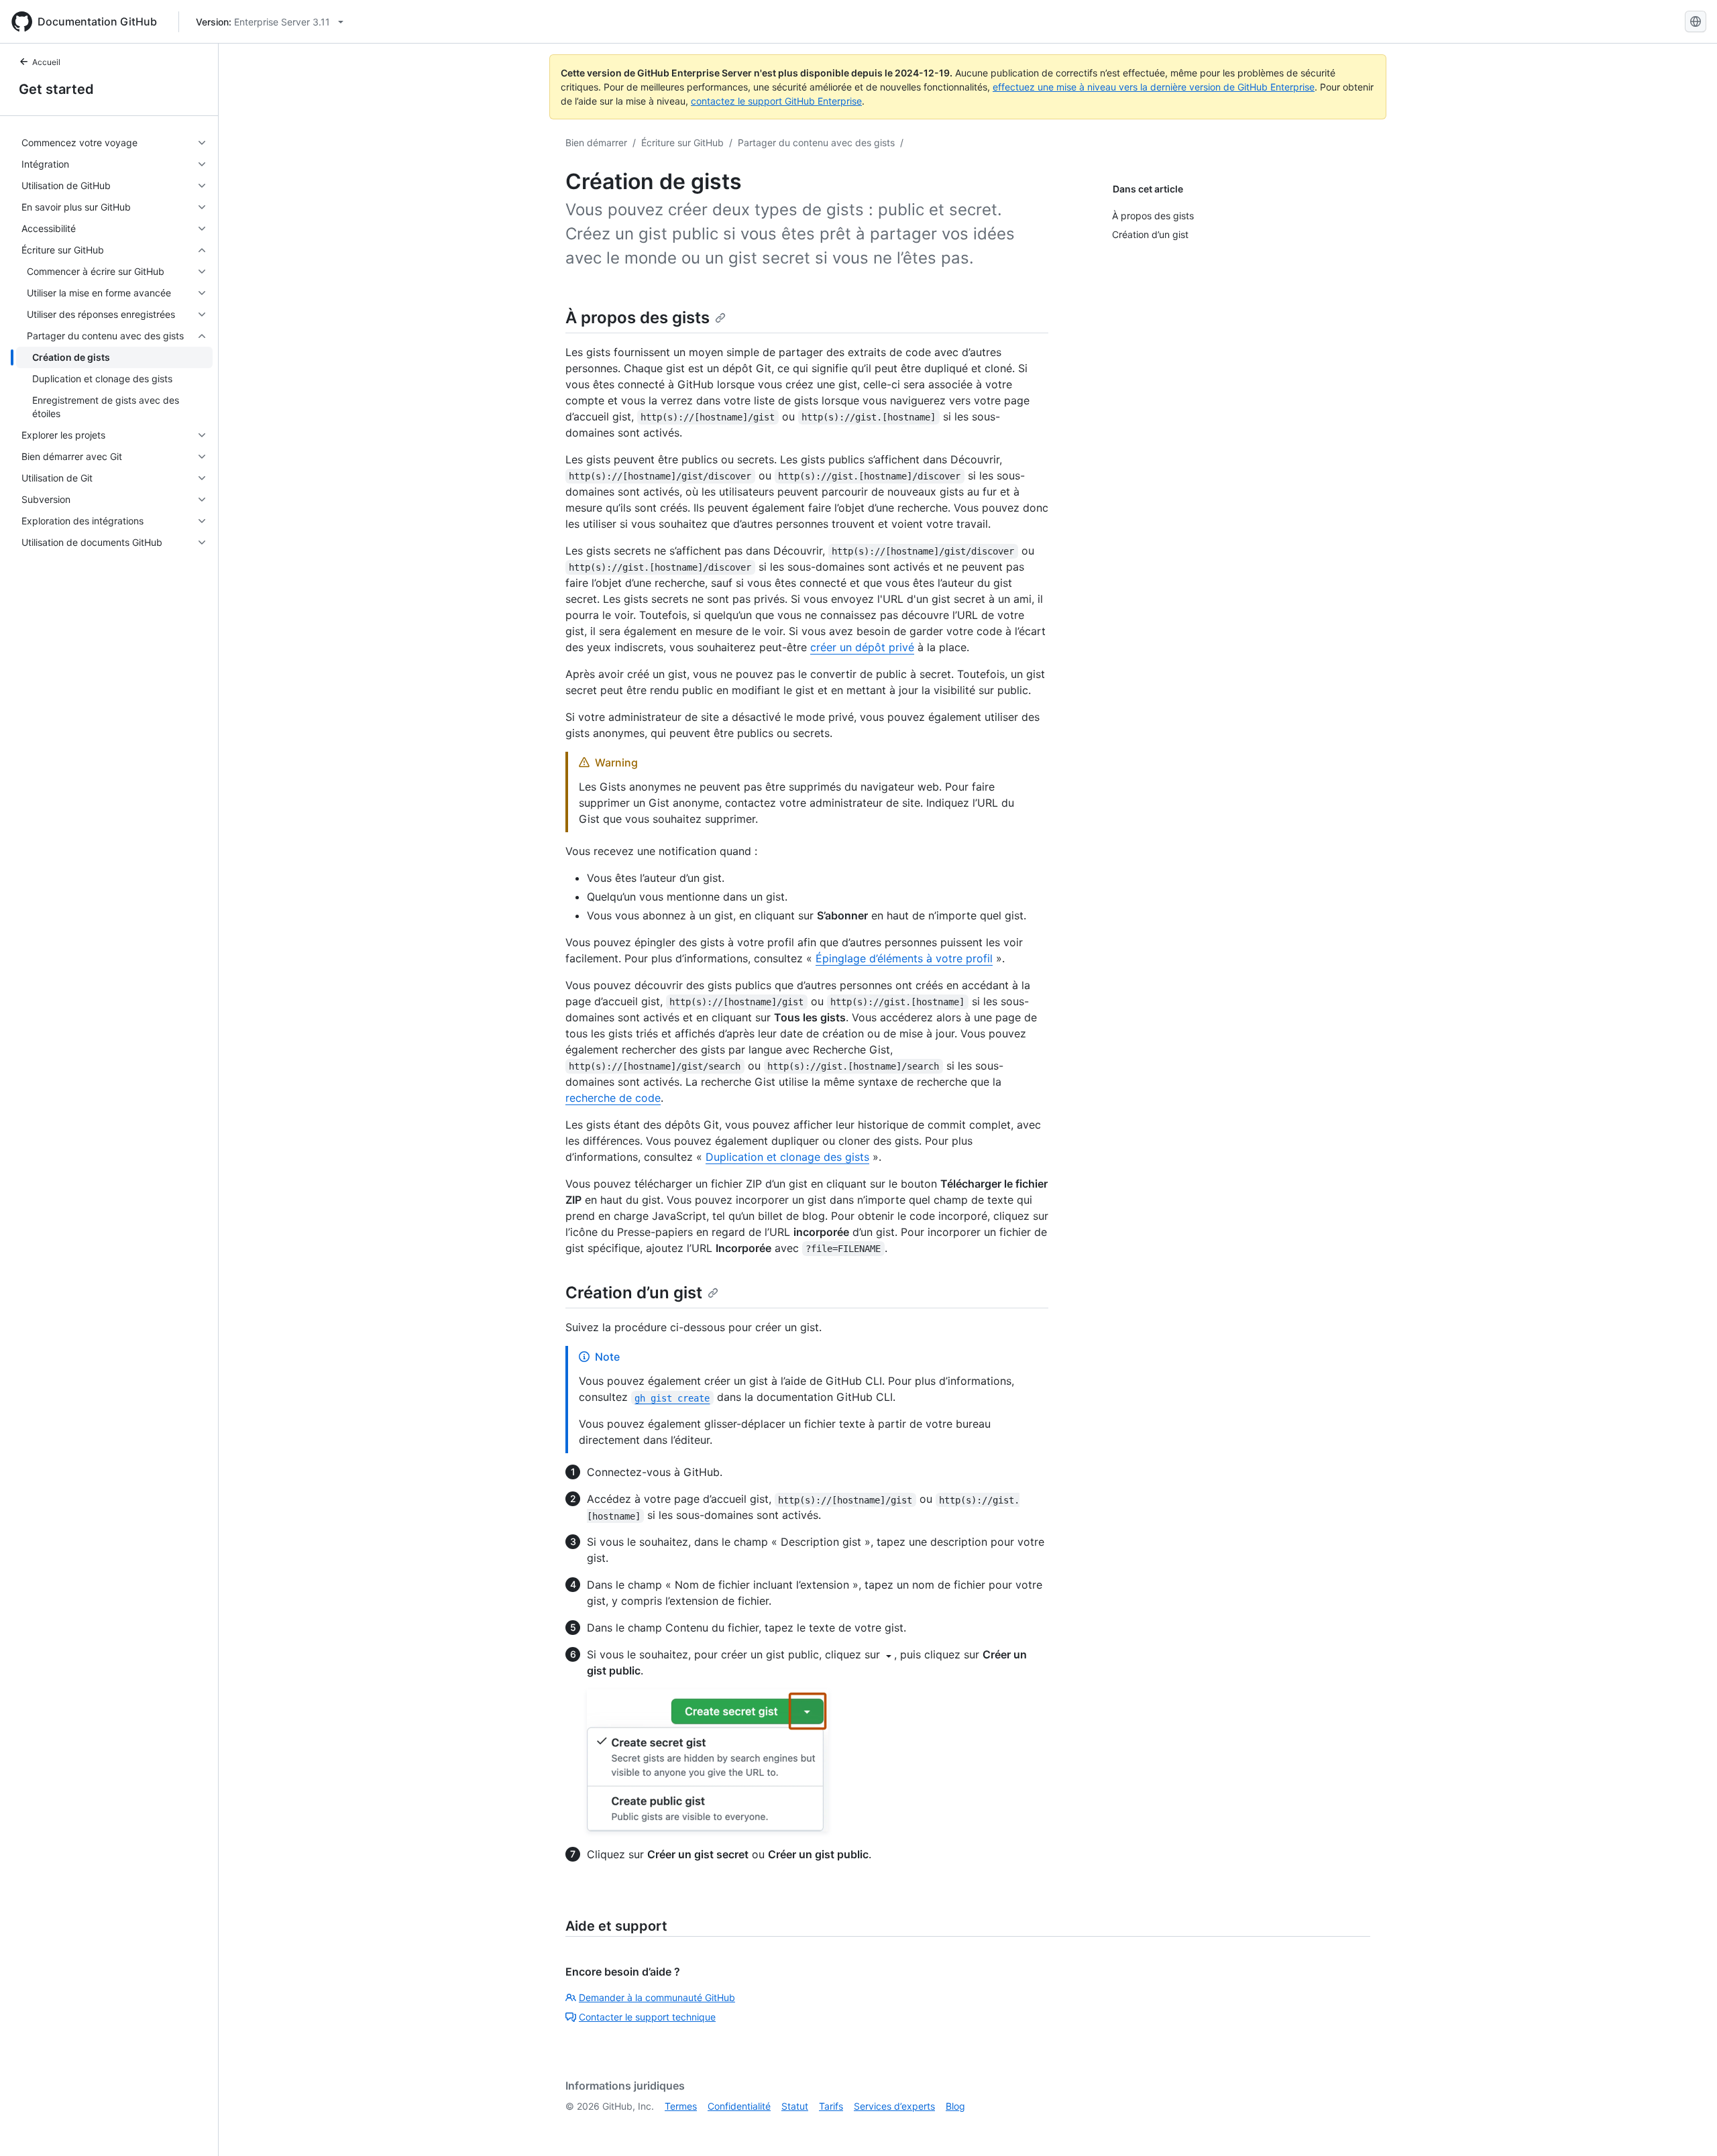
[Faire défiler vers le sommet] (1687, 2126)
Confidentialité (739, 2106)
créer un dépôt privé (862, 647)
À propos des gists (638, 318)
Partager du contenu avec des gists (816, 143)
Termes (681, 2106)
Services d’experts (894, 2106)
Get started (56, 89)
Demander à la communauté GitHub (657, 1997)
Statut (795, 2106)
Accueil (46, 62)
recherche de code (613, 1098)
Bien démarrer (596, 143)
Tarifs (831, 2106)
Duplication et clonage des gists (787, 1157)
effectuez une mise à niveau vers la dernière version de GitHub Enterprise (1154, 87)
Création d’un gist (634, 1293)
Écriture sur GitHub (682, 143)
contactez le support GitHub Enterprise (776, 101)
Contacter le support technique (647, 2017)
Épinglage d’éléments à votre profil (904, 958)
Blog (955, 2106)
